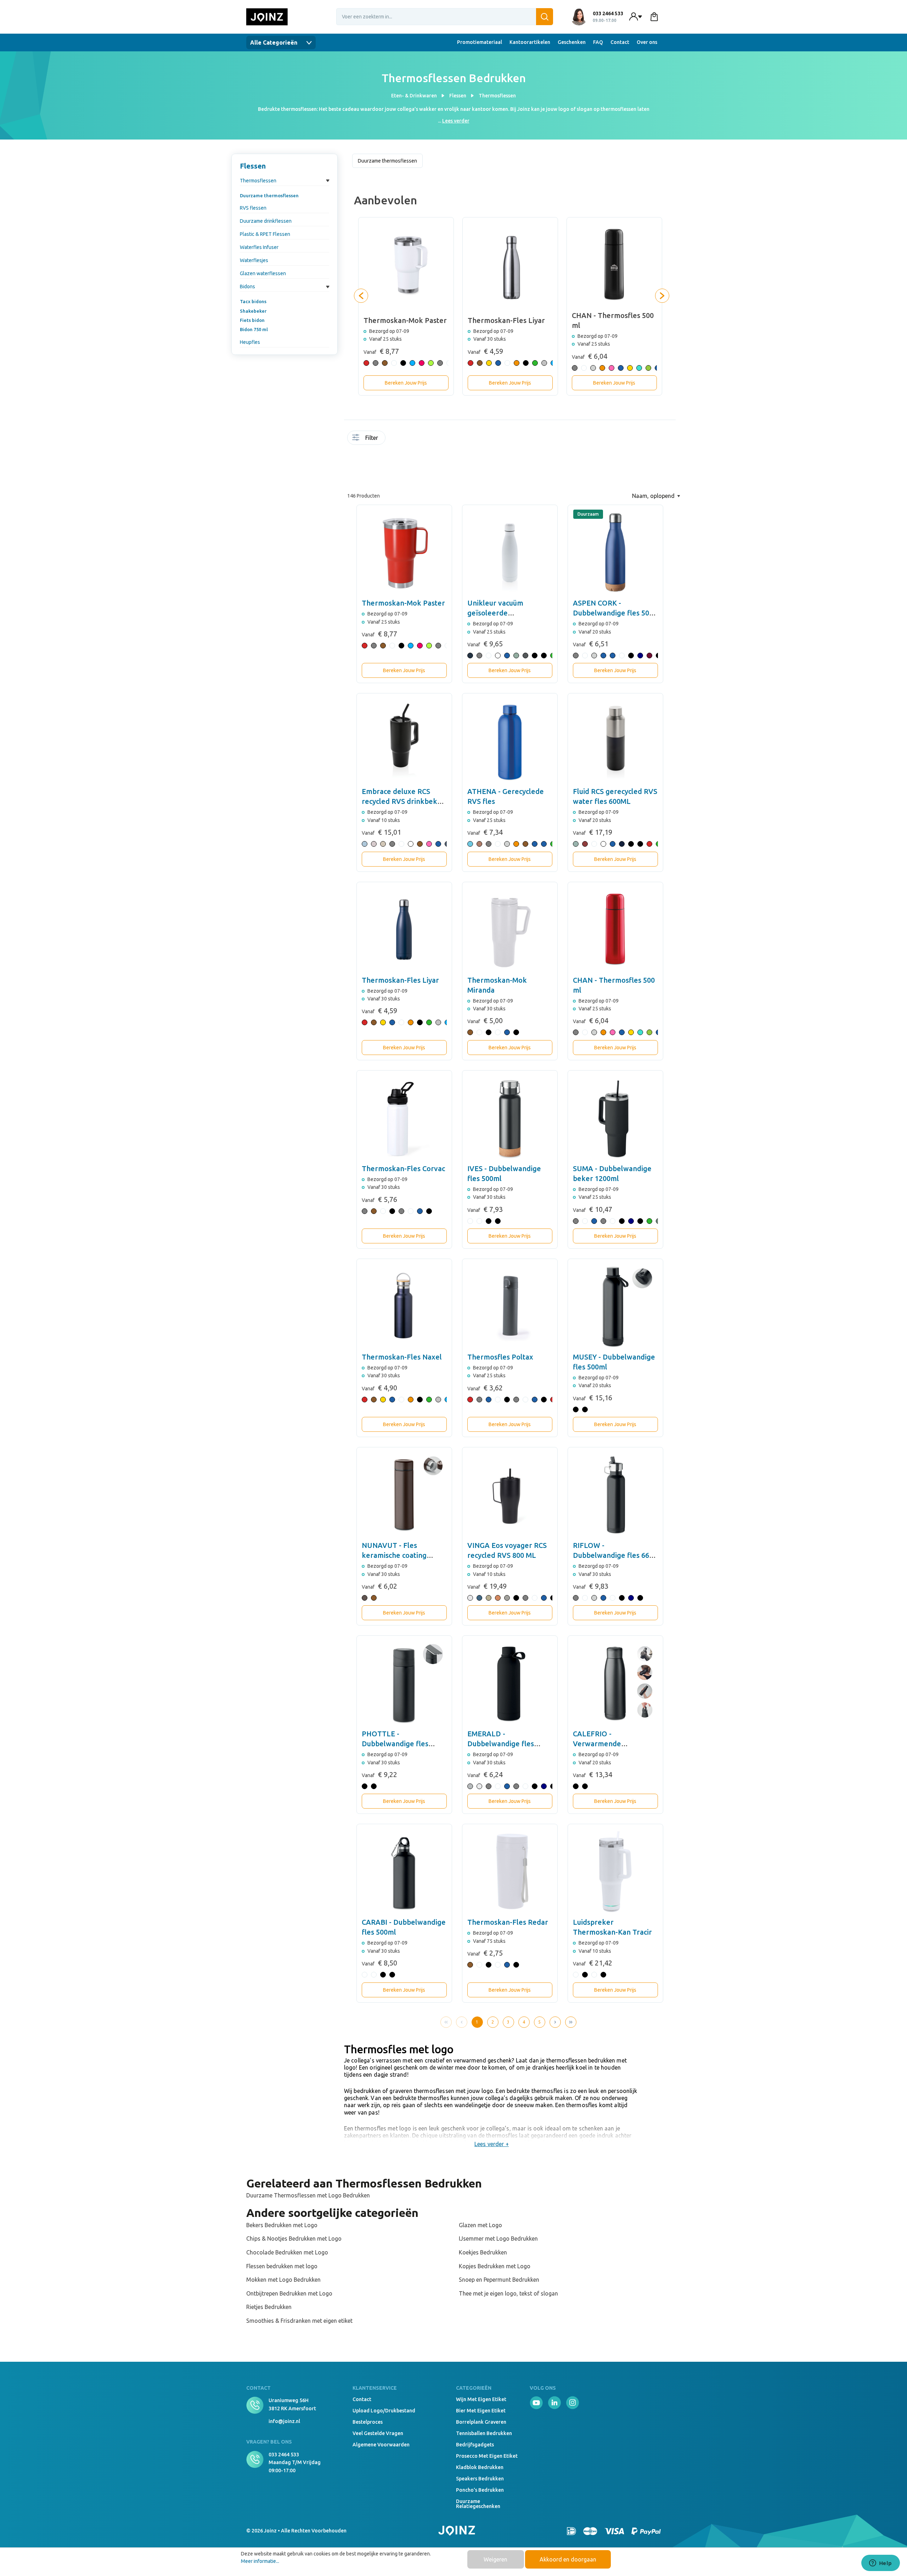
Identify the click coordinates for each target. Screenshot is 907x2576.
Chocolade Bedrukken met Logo (287, 2252)
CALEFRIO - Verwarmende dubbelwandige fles (606, 1744)
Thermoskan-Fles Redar (508, 1922)
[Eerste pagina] (446, 2022)
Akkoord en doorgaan (568, 2559)
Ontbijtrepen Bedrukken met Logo (289, 2293)
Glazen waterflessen (263, 273)
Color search (412, 442)
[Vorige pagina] (462, 2022)
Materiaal (447, 439)
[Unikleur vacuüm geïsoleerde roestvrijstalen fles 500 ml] (510, 552)
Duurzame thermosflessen (269, 195)
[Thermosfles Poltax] (510, 1306)
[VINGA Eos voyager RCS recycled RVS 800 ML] (510, 1495)
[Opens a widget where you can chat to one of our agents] (880, 2564)
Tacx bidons (253, 301)
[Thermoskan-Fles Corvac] (404, 1118)
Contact (620, 42)
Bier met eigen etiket (481, 2411)
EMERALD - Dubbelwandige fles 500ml (501, 1744)
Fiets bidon (252, 320)
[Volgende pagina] (555, 2022)
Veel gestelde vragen (378, 2433)
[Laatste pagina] (571, 2022)
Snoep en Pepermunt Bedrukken (499, 2280)
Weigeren (495, 2559)
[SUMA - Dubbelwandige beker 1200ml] (615, 1118)
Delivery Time (405, 442)
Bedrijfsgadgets (475, 2445)
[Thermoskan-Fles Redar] (510, 1872)
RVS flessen (253, 208)
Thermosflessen (258, 181)
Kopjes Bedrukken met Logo (495, 2266)
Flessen (253, 166)
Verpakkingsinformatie (390, 462)
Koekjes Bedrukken (483, 2252)
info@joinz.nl (284, 2421)
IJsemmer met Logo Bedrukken (498, 2239)
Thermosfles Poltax (500, 1357)
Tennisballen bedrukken (484, 2433)
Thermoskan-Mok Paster (403, 603)
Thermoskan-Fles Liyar (400, 980)
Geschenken (572, 42)
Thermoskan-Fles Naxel (402, 1357)
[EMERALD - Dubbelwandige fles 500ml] (510, 1683)
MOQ (398, 439)
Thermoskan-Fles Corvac (403, 1168)
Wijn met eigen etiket (481, 2399)
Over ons (647, 42)
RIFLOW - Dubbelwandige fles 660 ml (613, 1555)
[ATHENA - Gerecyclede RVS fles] (510, 741)
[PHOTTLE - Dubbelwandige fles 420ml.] (404, 1683)
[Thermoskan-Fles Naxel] (404, 1306)
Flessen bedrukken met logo (282, 2266)
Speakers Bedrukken (480, 2479)
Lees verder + (492, 2144)
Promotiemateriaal (480, 42)
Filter (372, 438)
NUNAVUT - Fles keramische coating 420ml (394, 1555)
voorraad (390, 439)
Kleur (433, 439)
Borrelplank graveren (481, 2422)
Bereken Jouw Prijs (406, 383)
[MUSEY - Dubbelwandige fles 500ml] (615, 1306)
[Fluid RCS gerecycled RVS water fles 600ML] (615, 741)
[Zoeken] (545, 17)
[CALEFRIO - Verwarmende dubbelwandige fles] (615, 1683)
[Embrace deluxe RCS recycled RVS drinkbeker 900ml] (404, 741)
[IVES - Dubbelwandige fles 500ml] (510, 1118)
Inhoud (426, 439)
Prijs (398, 462)
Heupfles (250, 342)
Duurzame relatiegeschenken (478, 2504)
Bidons (247, 286)
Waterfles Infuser (259, 247)
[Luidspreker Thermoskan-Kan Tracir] (615, 1872)
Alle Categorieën (274, 42)
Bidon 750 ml (254, 329)
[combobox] (445, 17)
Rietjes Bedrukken (269, 2307)
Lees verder (456, 121)
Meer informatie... (260, 2561)
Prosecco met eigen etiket (487, 2456)
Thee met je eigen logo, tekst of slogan (508, 2293)
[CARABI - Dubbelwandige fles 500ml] (404, 1872)
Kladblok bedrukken (480, 2467)
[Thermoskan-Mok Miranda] (510, 930)
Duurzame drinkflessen (266, 221)
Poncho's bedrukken (480, 2490)
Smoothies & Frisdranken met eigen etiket (299, 2321)
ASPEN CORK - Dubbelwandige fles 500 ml (613, 613)
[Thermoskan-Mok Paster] (404, 552)
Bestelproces (368, 2422)
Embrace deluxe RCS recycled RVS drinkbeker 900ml (403, 801)
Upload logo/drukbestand (384, 2411)
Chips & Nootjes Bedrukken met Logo (294, 2239)
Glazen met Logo (480, 2225)
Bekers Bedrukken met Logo (282, 2225)
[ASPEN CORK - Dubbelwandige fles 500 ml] (615, 552)
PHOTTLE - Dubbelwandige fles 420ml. (395, 1744)
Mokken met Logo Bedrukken (283, 2280)
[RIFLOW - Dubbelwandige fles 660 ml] (615, 1495)
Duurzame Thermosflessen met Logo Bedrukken (308, 2195)
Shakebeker (253, 311)
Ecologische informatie (419, 442)
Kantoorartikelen (530, 42)
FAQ (598, 42)
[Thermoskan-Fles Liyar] (404, 930)
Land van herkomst (440, 442)
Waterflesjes (254, 260)
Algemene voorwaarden (381, 2445)
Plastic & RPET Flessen (265, 234)
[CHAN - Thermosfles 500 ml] (615, 930)
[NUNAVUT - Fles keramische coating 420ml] (404, 1495)
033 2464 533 (284, 2455)
